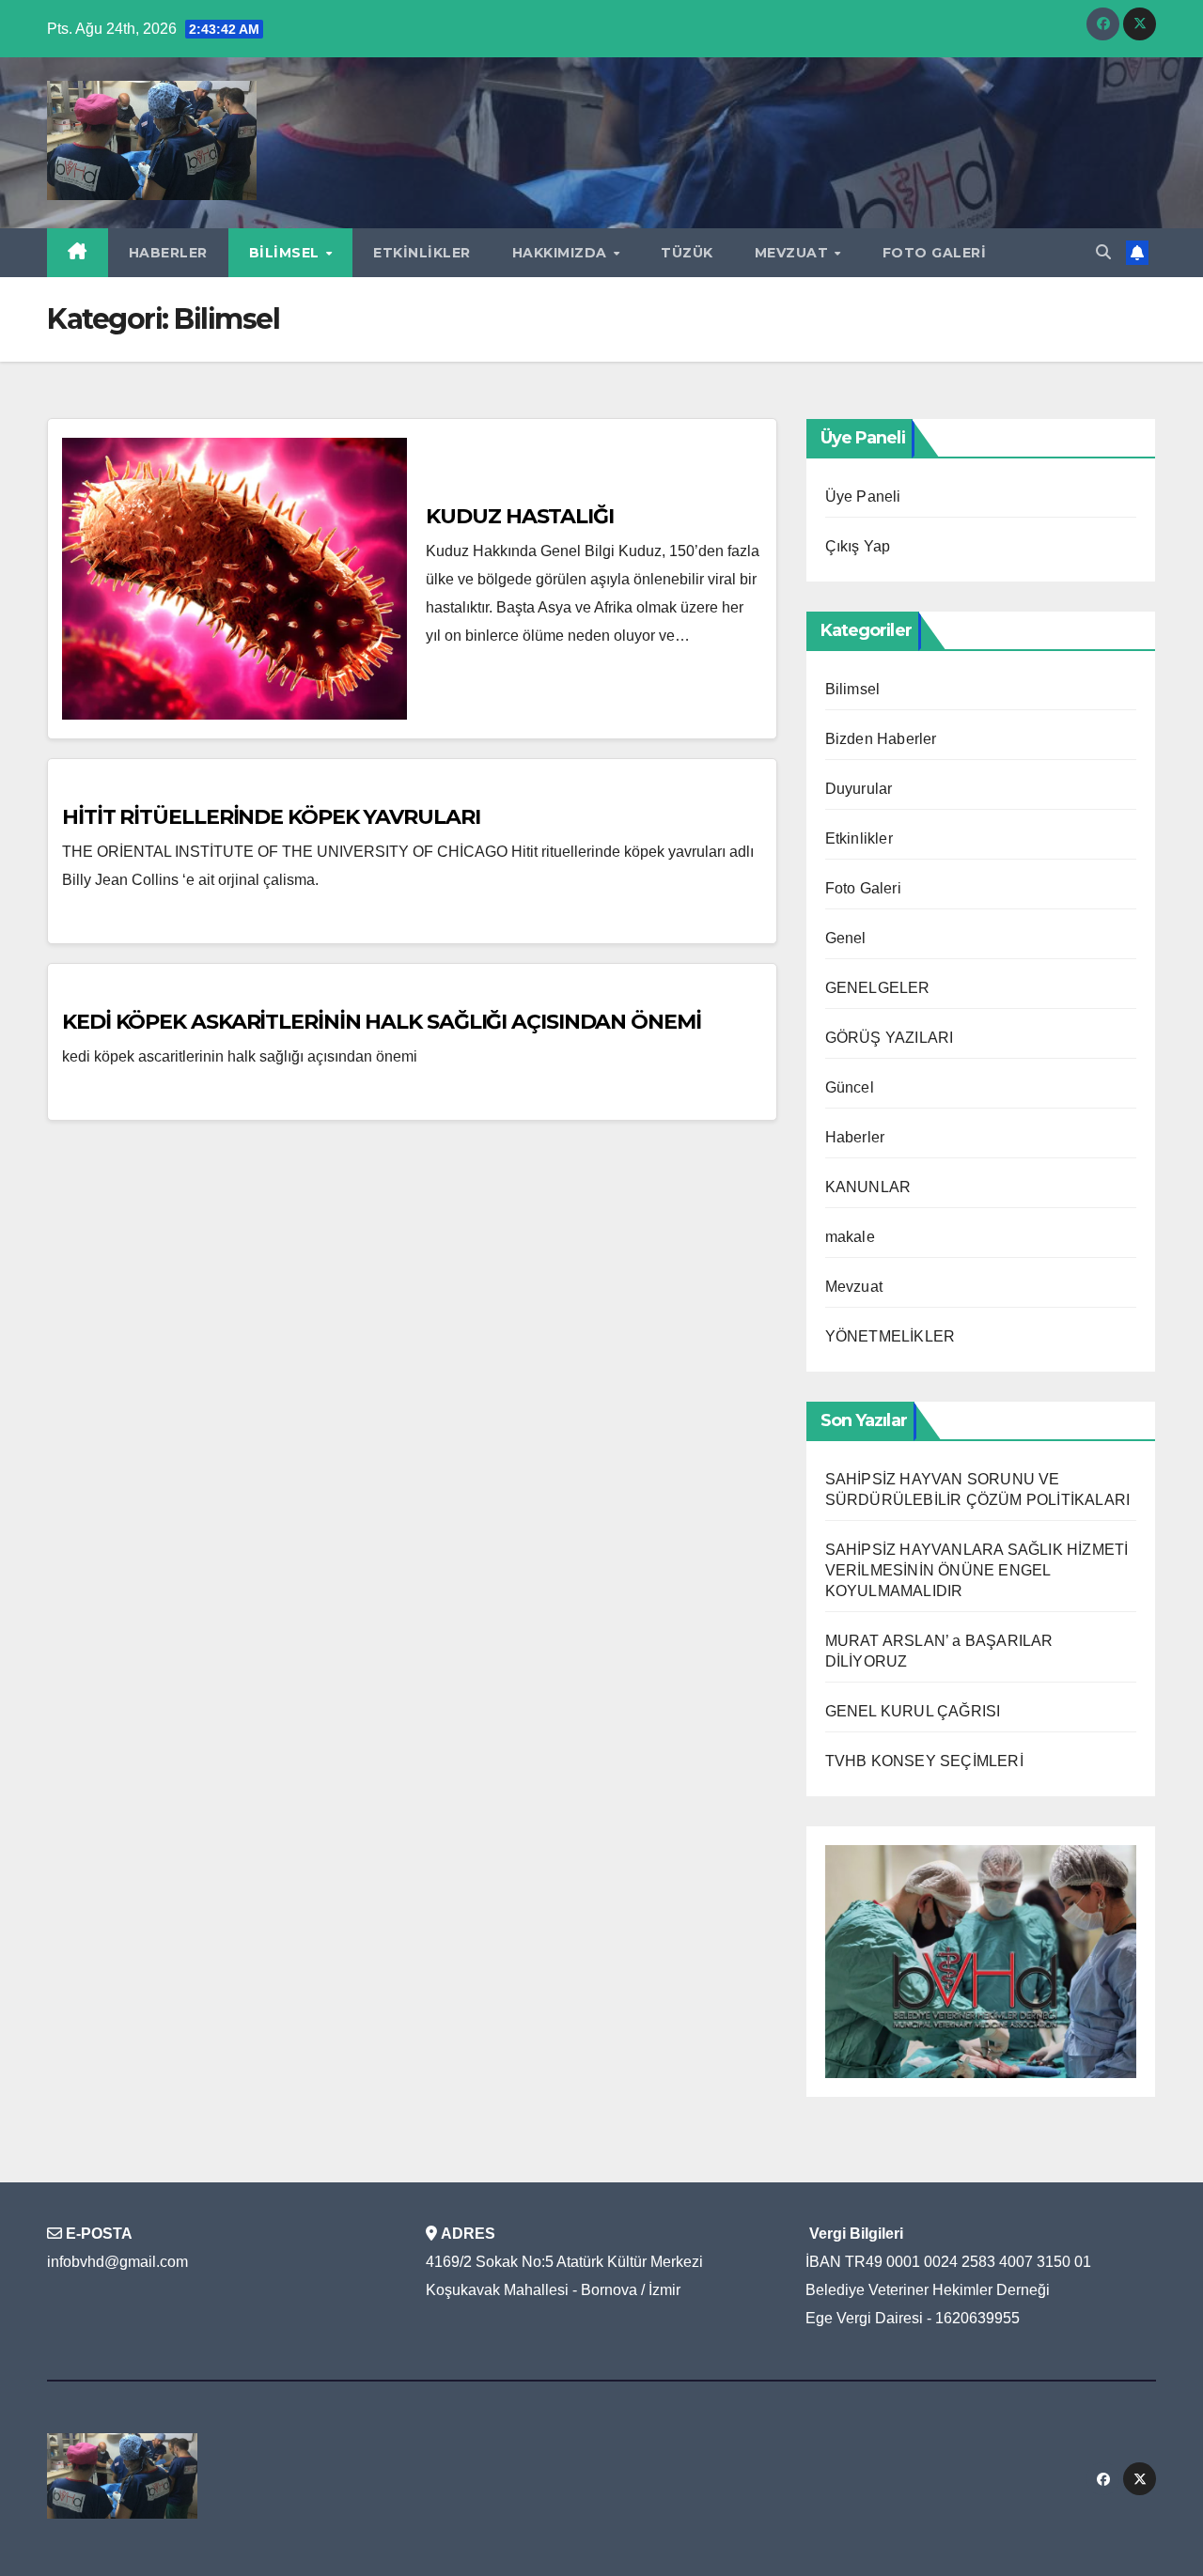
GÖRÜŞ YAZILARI (890, 1038)
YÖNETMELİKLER (891, 1336)
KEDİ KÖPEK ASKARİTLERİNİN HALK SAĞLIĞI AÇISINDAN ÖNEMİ (382, 1022)
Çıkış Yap (858, 546)
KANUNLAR (868, 1187)
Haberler (168, 253)
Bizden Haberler (881, 739)
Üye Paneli (863, 497)
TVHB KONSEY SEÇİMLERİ (924, 1761)
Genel (846, 938)
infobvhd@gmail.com (117, 2262)
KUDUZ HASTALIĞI (520, 516)
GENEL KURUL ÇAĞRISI (913, 1711)
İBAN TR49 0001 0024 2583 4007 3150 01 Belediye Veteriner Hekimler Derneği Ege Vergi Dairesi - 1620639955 (948, 2290)
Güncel (850, 1087)
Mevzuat (794, 253)
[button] (1103, 252)
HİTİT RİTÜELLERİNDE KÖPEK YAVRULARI (271, 817)
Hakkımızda (562, 253)
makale (850, 1237)
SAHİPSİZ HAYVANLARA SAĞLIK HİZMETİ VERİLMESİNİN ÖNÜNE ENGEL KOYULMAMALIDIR (977, 1570)
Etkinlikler (422, 253)
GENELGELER (878, 988)
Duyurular (859, 789)
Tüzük (687, 253)
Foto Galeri (935, 253)
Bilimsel (287, 253)
